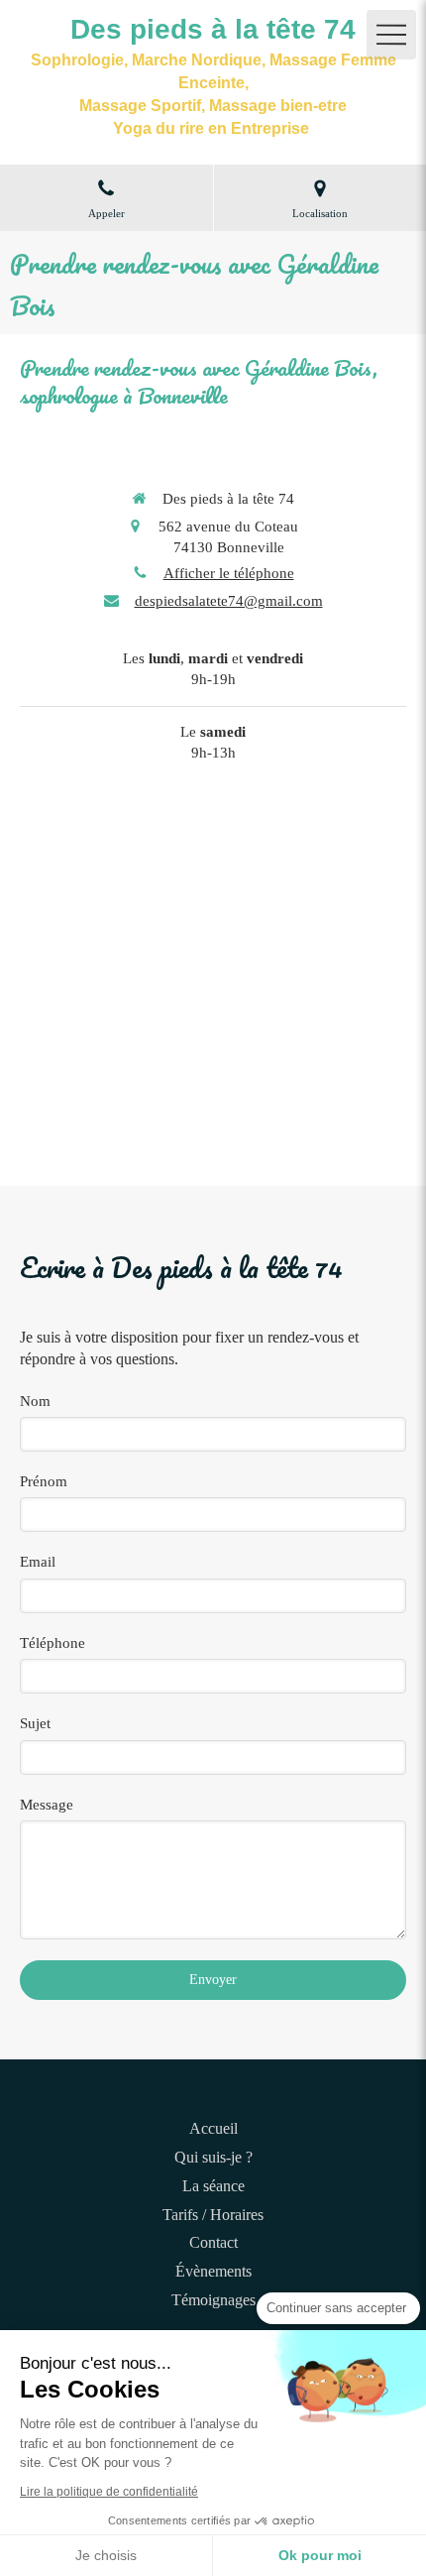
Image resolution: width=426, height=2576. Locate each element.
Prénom (44, 1481)
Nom (35, 1401)
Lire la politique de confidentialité (109, 2492)
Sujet (35, 1723)
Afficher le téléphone (229, 573)
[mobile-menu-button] (391, 35)
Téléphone (53, 1643)
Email (38, 1562)
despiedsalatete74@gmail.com (229, 601)
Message (47, 1805)
